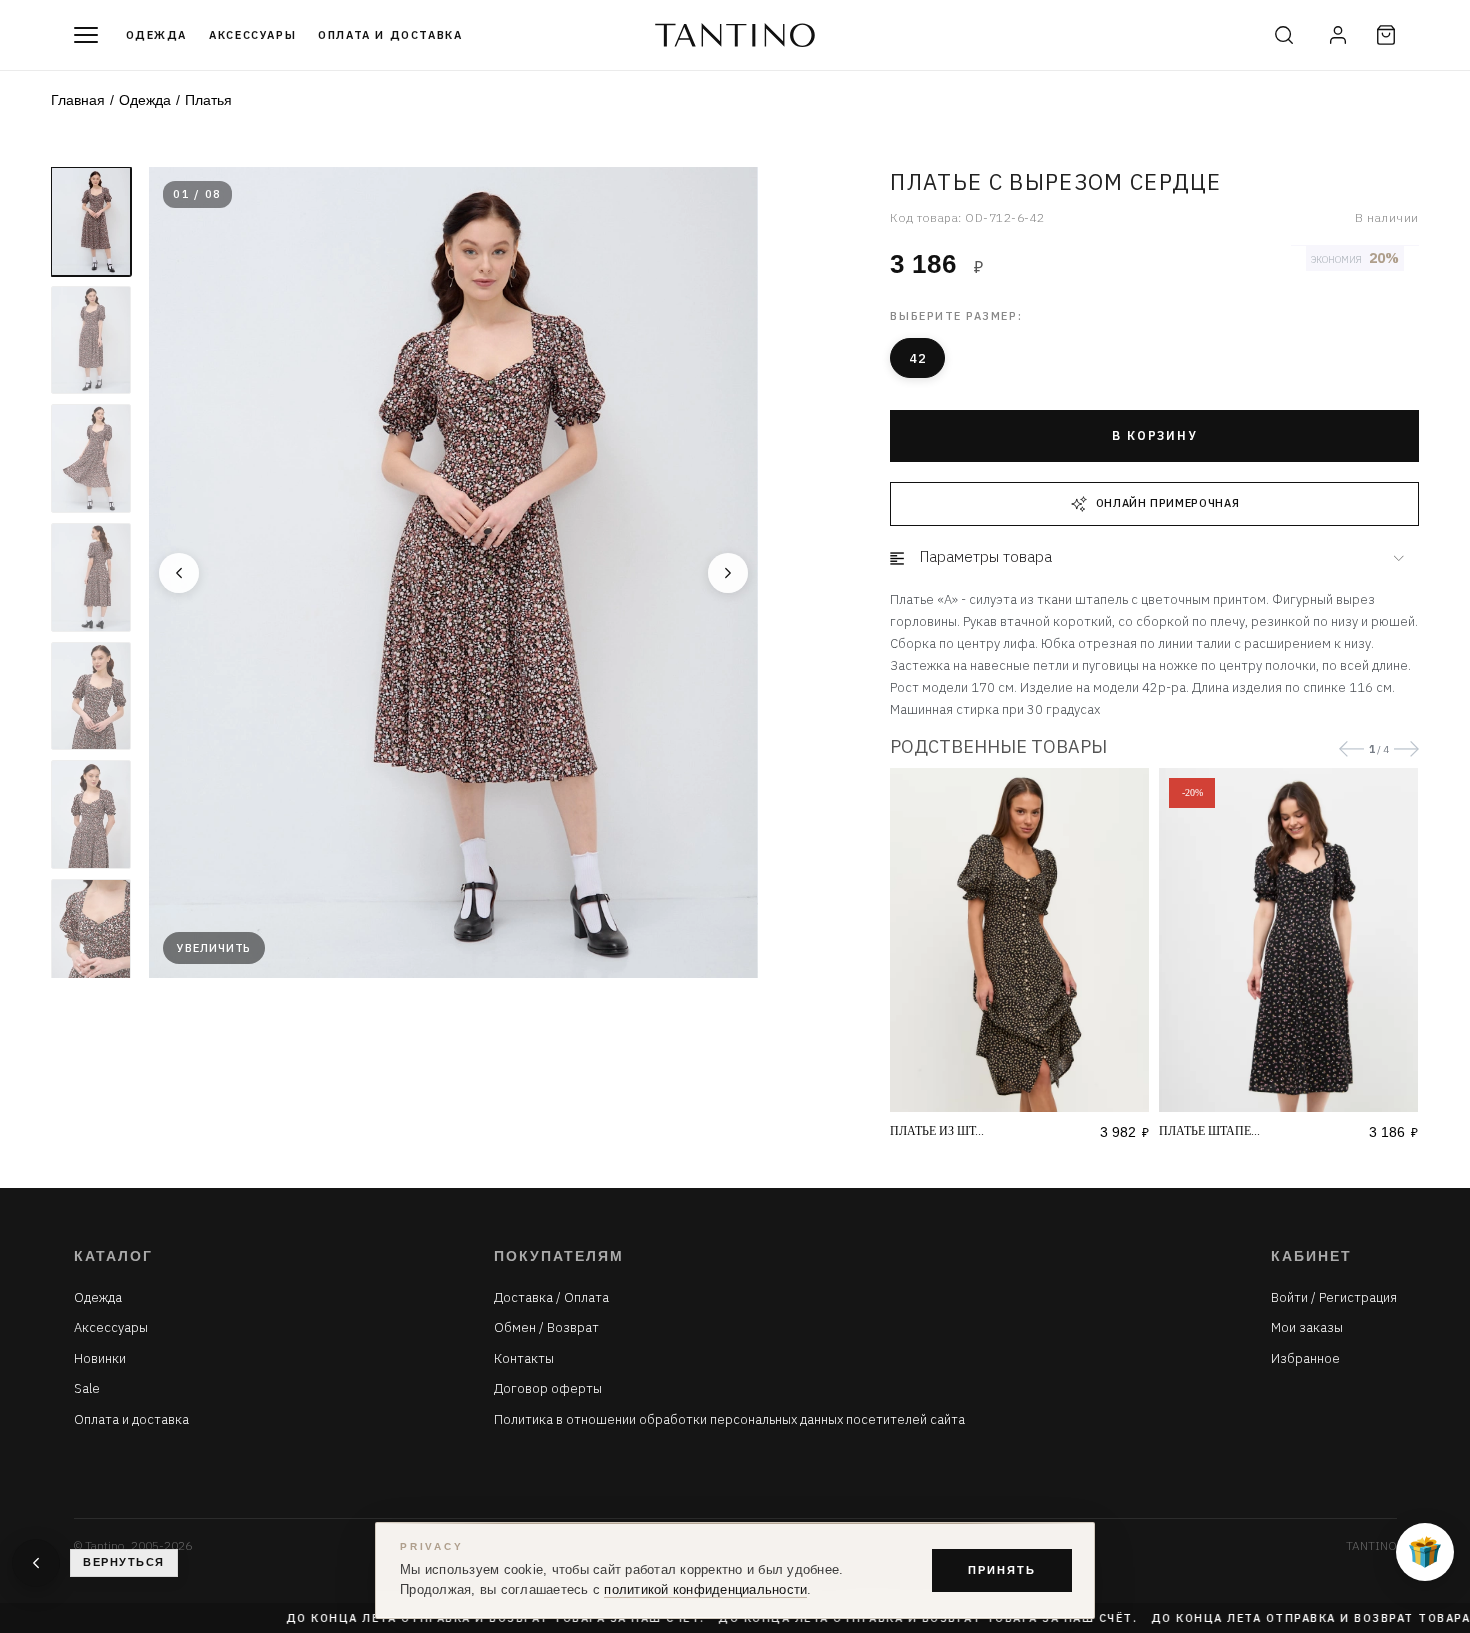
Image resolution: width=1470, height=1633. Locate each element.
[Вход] (1338, 35)
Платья (208, 100)
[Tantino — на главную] (735, 35)
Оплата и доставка (390, 35)
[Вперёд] (728, 573)
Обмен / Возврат (546, 1328)
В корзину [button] (1154, 435)
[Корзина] (1386, 35)
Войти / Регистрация (1334, 1298)
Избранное (1305, 1359)
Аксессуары (252, 35)
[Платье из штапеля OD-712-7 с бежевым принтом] (1019, 940)
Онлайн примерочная (1168, 503)
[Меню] (86, 35)
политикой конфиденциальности (705, 1590)
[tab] (1154, 557)
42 (917, 358)
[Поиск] (1284, 35)
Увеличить (214, 948)
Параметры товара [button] (986, 556)
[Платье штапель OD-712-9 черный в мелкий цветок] (1288, 940)
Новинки (100, 1359)
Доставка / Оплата (551, 1298)
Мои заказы (1307, 1328)
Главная (78, 100)
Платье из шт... (937, 1131)
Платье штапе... (1209, 1131)
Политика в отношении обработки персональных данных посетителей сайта (729, 1420)
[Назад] (179, 573)
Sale (87, 1389)
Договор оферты (548, 1389)
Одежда (157, 35)
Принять (1002, 1570)
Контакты (524, 1359)
